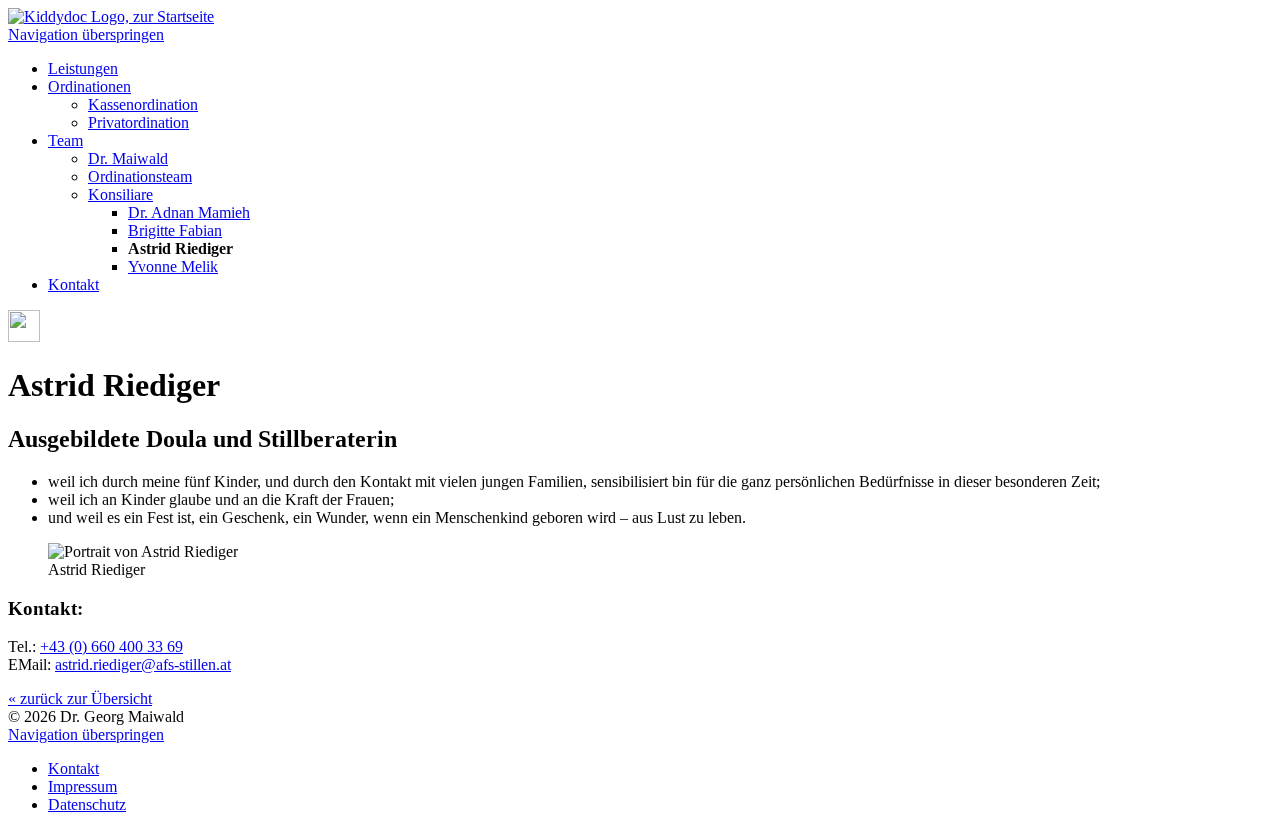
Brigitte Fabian (175, 230)
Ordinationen (89, 86)
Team (65, 140)
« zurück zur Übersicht (80, 698)
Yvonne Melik (173, 266)
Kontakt (73, 284)
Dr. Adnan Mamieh (189, 212)
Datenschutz (87, 804)
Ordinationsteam (140, 176)
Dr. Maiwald (128, 158)
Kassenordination (143, 104)
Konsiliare (120, 194)
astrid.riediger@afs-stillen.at (143, 664)
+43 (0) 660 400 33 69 (111, 646)
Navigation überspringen (86, 34)
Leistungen (83, 68)
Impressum (82, 786)
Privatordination (138, 122)
